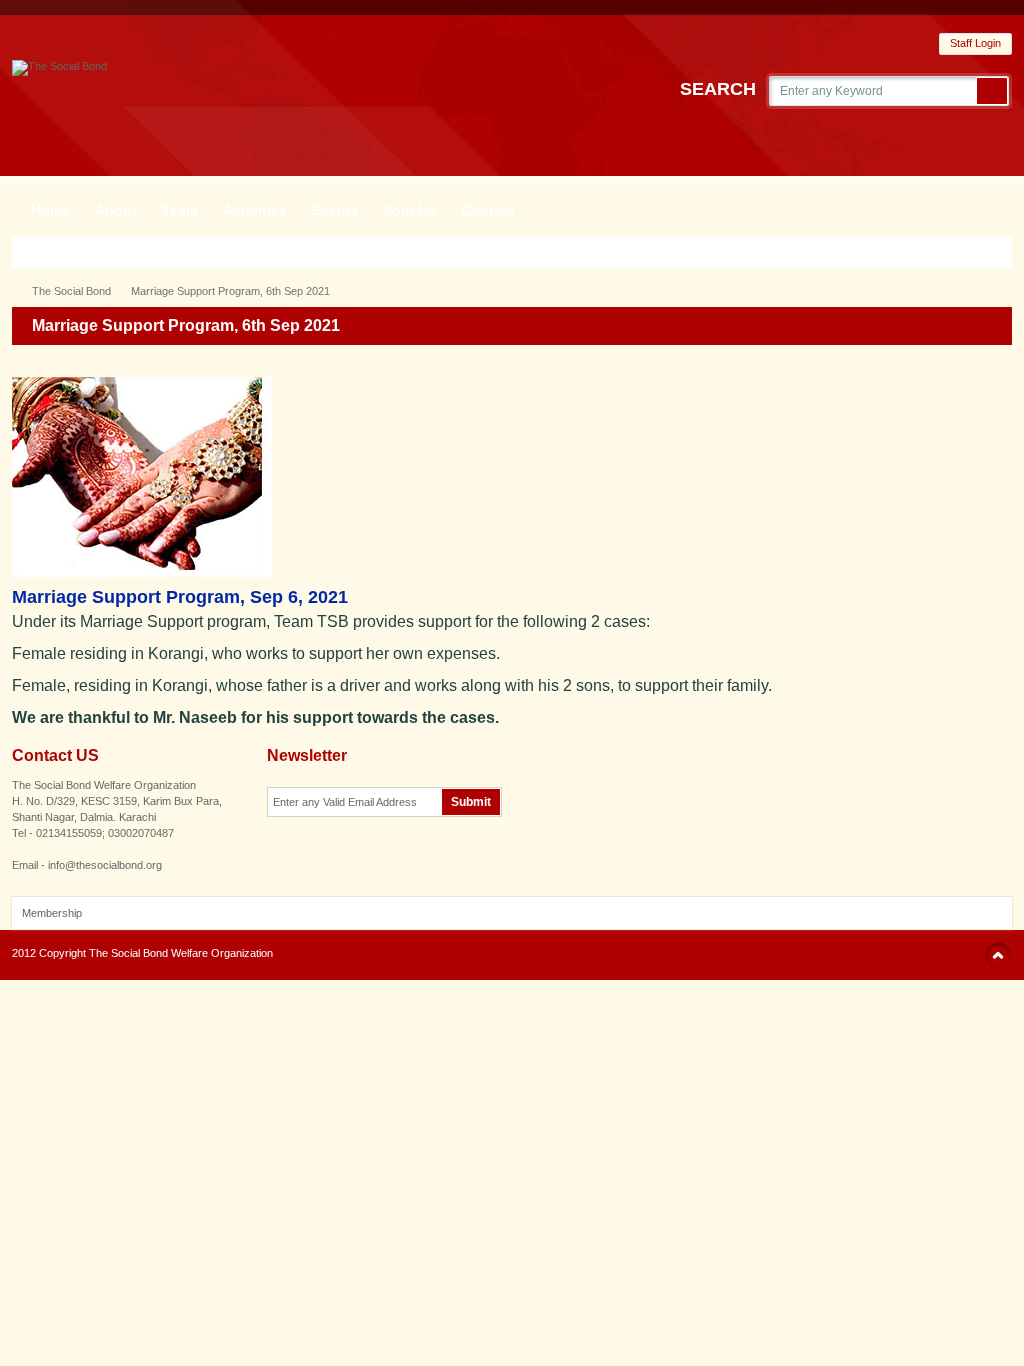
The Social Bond (71, 291)
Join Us (410, 210)
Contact (488, 210)
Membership (52, 913)
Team (180, 210)
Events (335, 210)
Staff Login (975, 43)
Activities (255, 210)
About (116, 210)
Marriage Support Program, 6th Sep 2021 (230, 291)
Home (50, 210)
